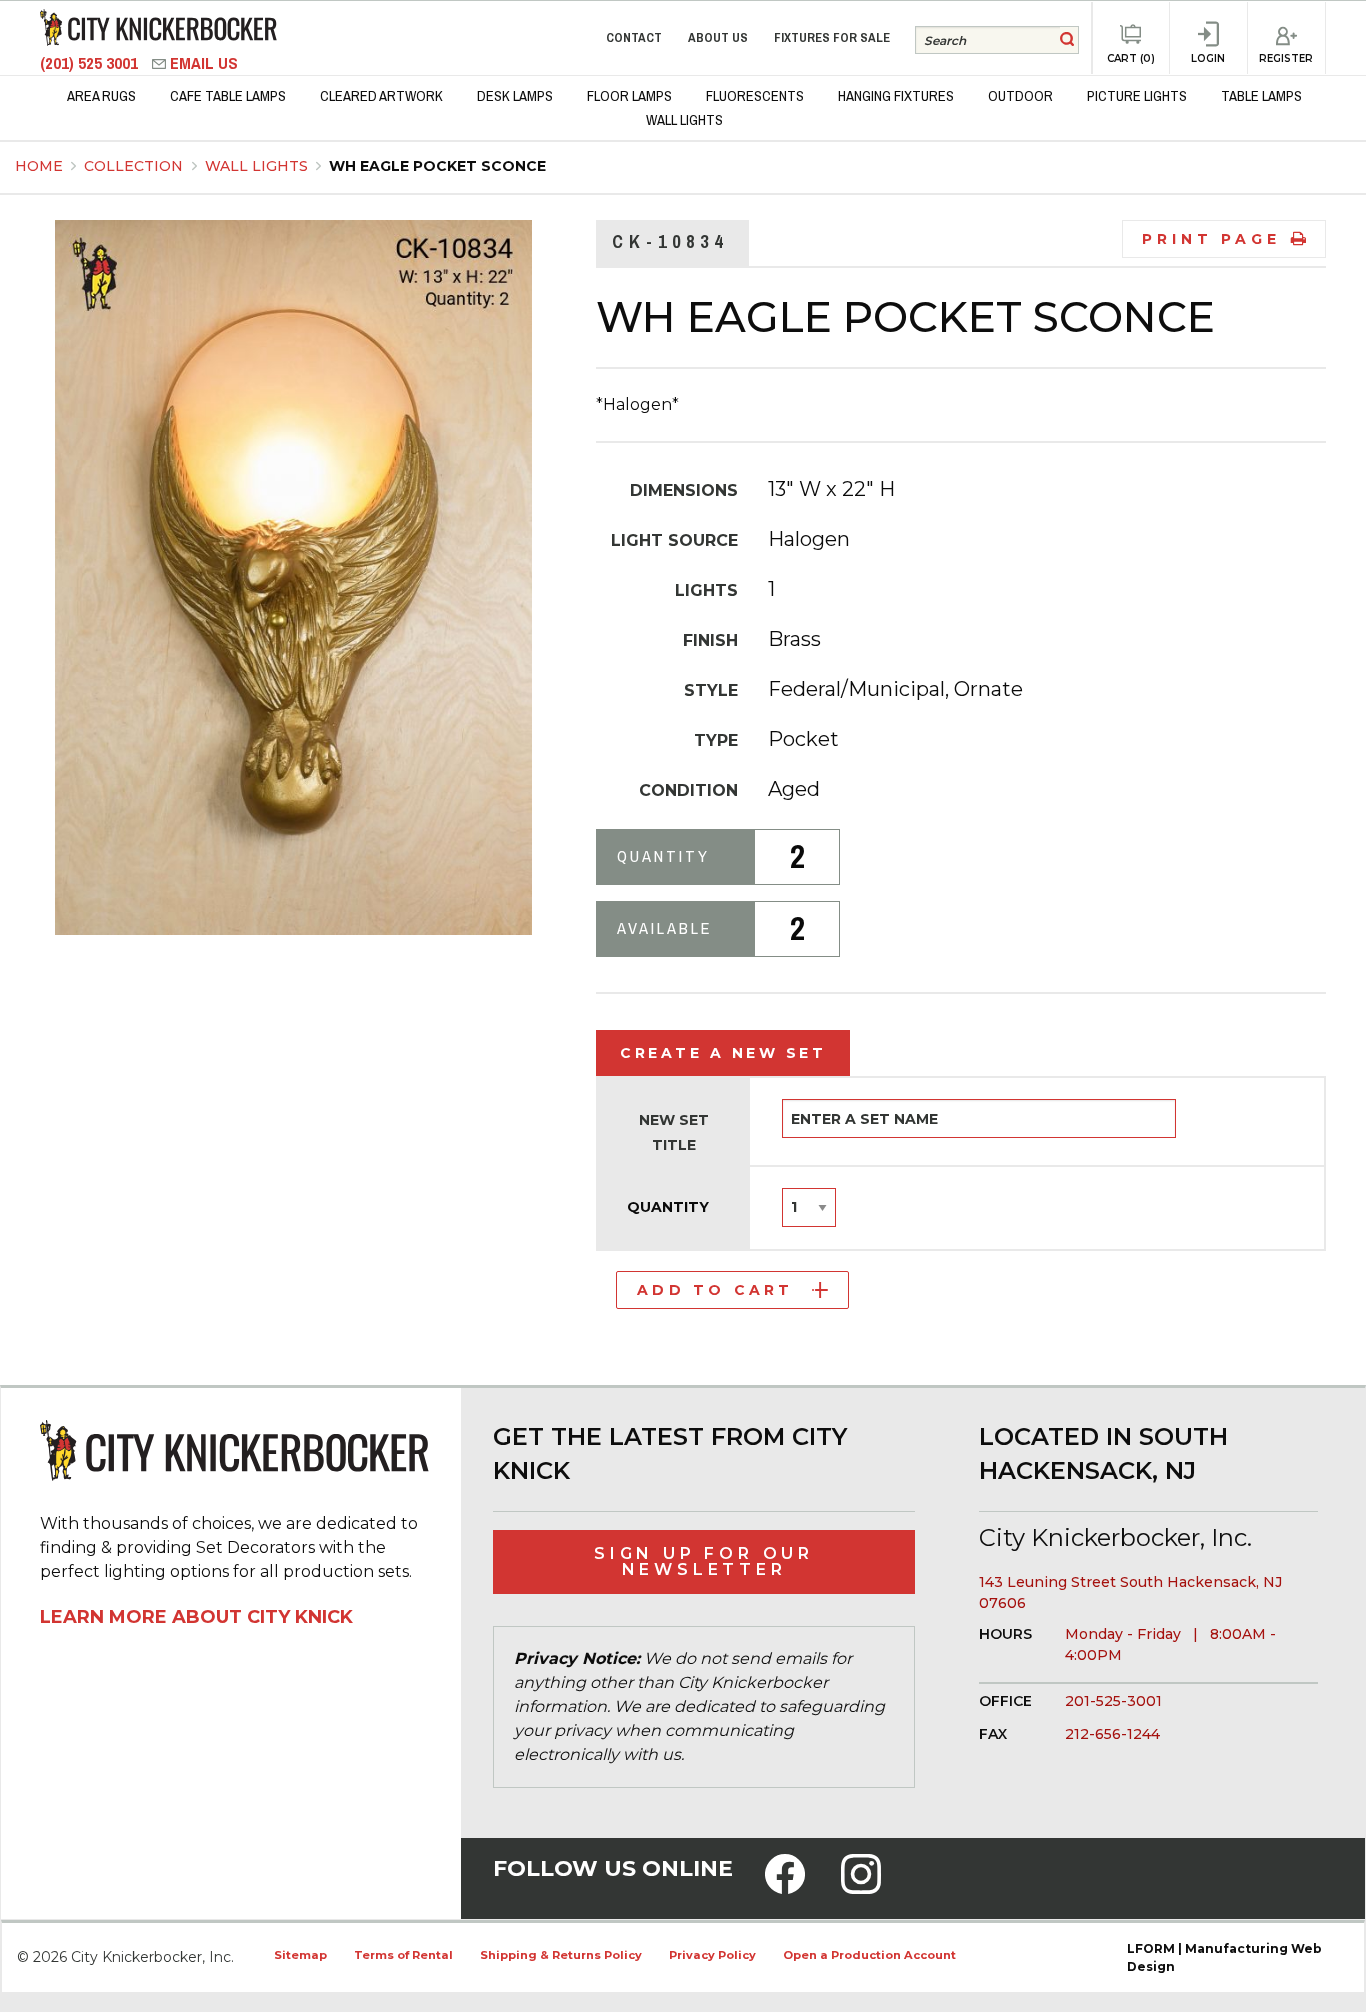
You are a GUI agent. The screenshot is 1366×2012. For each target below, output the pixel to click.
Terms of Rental (403, 1955)
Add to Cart (715, 1290)
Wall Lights (258, 166)
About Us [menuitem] (718, 37)
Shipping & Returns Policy (561, 1955)
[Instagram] (861, 1887)
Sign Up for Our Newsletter (704, 1561)
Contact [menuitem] (634, 37)
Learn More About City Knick (196, 1617)
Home (39, 166)
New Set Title (674, 1132)
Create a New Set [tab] (723, 1053)
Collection (135, 166)
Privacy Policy (712, 1955)
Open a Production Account (869, 1955)
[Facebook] (785, 1887)
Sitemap (300, 1955)
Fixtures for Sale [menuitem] (832, 37)
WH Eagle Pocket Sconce (437, 166)
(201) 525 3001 (91, 63)
